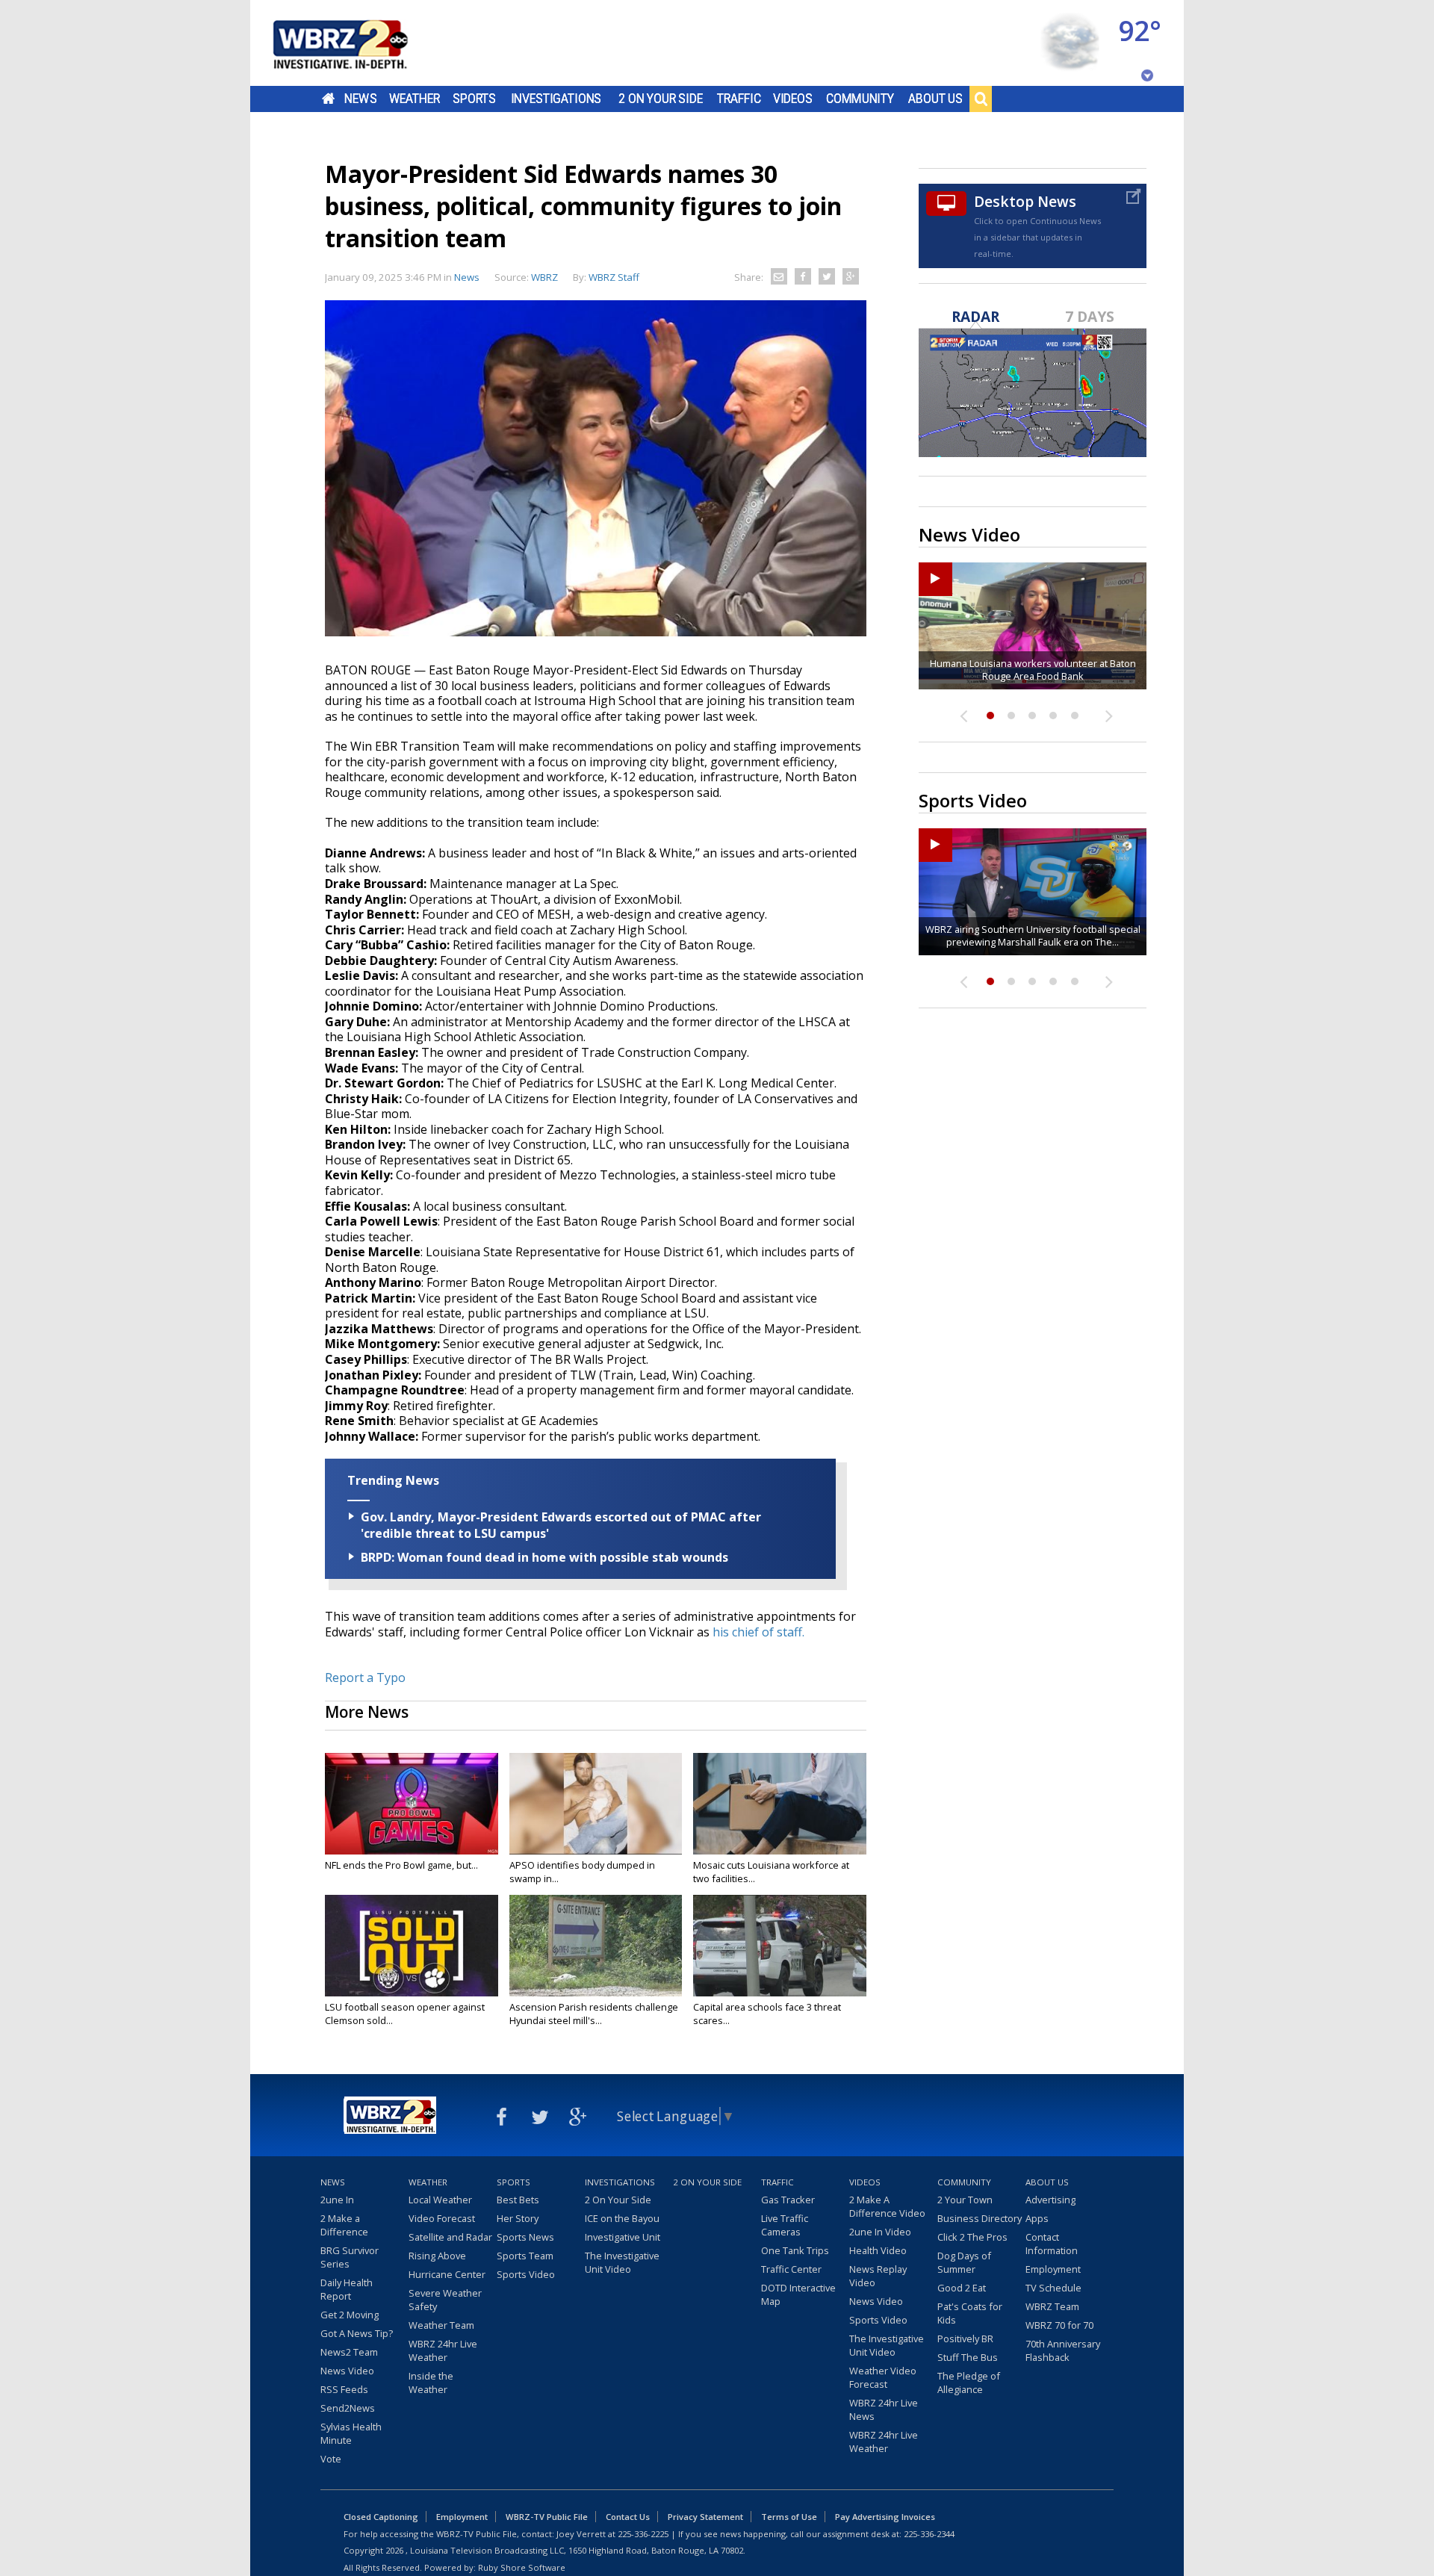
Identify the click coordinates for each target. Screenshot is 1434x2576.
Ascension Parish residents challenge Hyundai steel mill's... (594, 2014)
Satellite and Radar (450, 2237)
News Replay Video (878, 2276)
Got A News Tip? (357, 2333)
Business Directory (980, 2218)
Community (860, 99)
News (360, 99)
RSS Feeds (344, 2389)
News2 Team (349, 2352)
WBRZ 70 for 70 (1059, 2325)
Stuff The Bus (968, 2357)
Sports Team (525, 2256)
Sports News (525, 2237)
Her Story (518, 2218)
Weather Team (441, 2325)
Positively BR (965, 2338)
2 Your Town (965, 2200)
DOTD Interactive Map (798, 2294)
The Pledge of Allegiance (969, 2383)
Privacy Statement (705, 2517)
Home (328, 99)
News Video (347, 2371)
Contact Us (628, 2517)
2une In (337, 2200)
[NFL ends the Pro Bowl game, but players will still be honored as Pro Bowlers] (412, 1804)
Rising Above (437, 2256)
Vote (331, 2459)
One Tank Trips (795, 2250)
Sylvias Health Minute (351, 2433)
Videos (793, 99)
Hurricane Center (447, 2274)
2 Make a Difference (344, 2225)
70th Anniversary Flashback (1063, 2350)
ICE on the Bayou (622, 2218)
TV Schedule (1053, 2288)
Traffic (739, 99)
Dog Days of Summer (964, 2262)
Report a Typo (365, 1677)
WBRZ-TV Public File (547, 2517)
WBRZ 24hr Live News (884, 2409)
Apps (1037, 2218)
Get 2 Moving (350, 2315)
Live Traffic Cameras (785, 2225)
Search (981, 99)
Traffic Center (791, 2269)
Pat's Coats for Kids (970, 2313)
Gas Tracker (788, 2200)
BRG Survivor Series (350, 2257)
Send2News (348, 2408)
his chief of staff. (760, 1632)
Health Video (878, 2250)
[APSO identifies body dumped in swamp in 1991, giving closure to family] (596, 1804)
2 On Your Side (661, 99)
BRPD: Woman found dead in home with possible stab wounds (544, 1557)
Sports (474, 99)
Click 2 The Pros (972, 2237)
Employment (1053, 2269)
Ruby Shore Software (522, 2567)
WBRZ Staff (614, 277)
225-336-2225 (643, 2534)
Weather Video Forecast (883, 2377)
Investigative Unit (623, 2237)
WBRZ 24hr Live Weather (443, 2350)
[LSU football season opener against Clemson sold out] (412, 1946)
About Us (935, 99)
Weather (415, 99)
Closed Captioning (381, 2517)
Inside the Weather (431, 2383)
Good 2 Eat (962, 2288)
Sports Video (526, 2274)
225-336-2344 (929, 2534)
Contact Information (1052, 2244)
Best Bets (518, 2200)
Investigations (556, 99)
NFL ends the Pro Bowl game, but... (401, 1865)
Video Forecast (442, 2218)
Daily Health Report (347, 2289)
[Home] (358, 43)
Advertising (1050, 2200)
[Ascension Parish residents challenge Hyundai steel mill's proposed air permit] (596, 1946)
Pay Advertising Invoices (885, 2517)
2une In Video (880, 2232)
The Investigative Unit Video (622, 2262)
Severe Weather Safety (445, 2300)
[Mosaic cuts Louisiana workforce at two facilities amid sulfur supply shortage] (780, 1804)
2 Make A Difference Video (887, 2206)
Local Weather (440, 2200)
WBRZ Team (1052, 2306)
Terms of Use (789, 2517)
